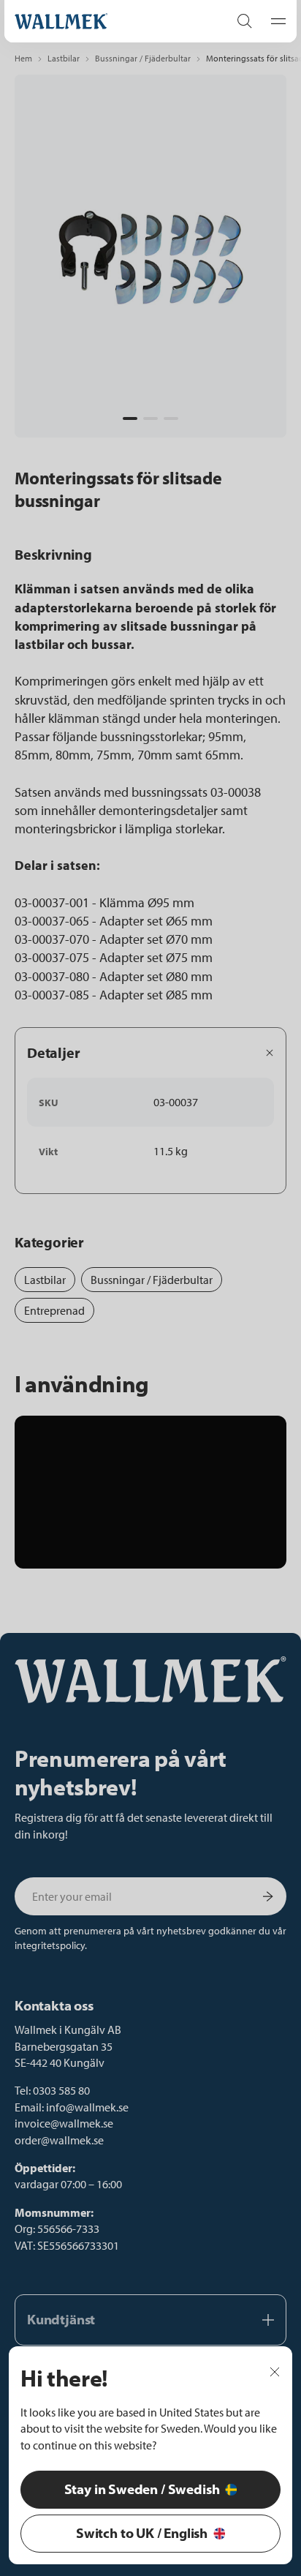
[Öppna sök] (245, 21)
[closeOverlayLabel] (275, 2370)
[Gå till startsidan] (107, 21)
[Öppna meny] (274, 21)
